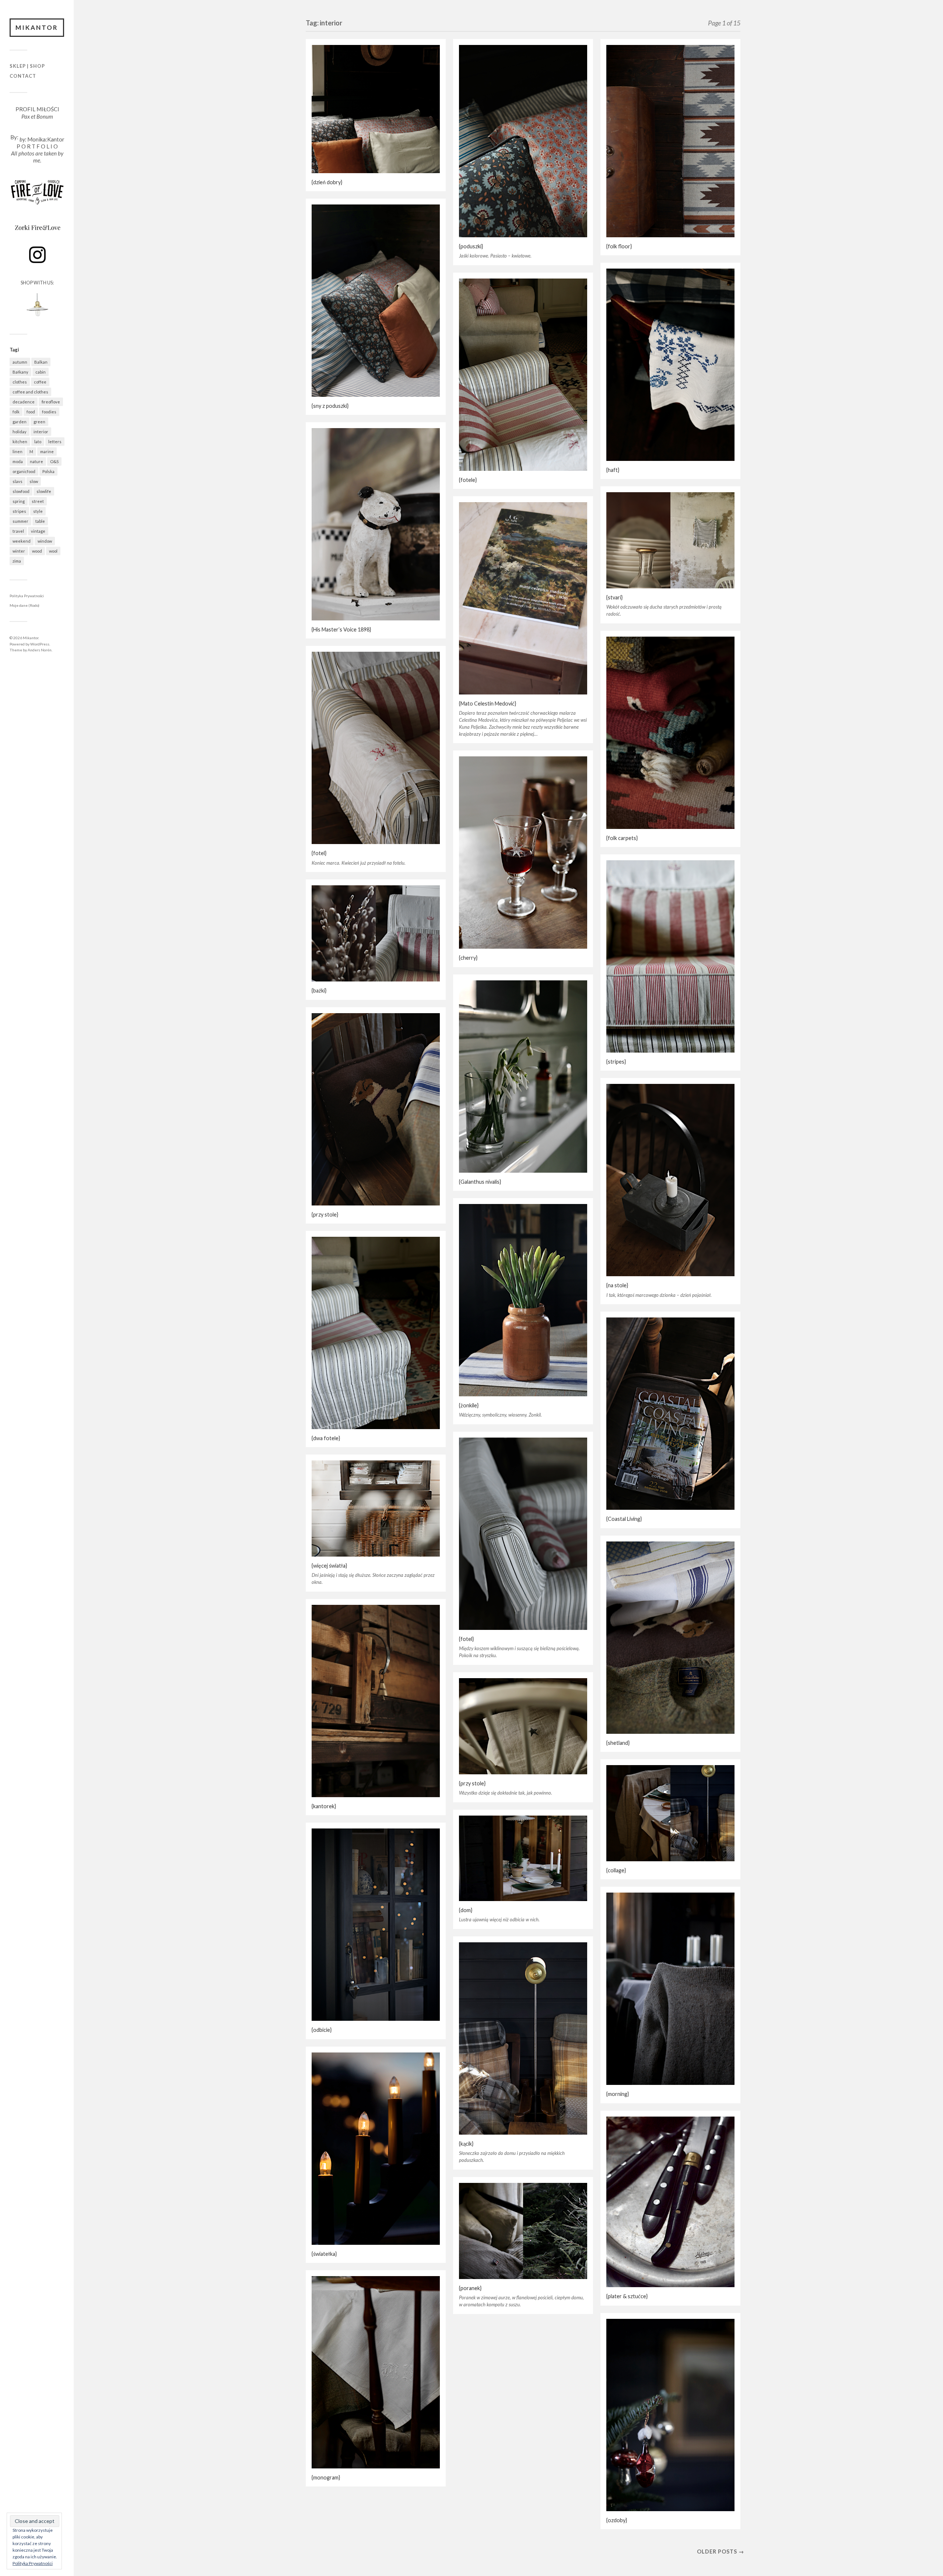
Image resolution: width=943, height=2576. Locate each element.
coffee (40, 382)
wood (37, 551)
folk (16, 412)
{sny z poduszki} (330, 406)
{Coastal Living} (624, 1519)
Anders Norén (40, 650)
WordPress (40, 644)
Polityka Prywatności (27, 596)
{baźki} (319, 990)
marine (47, 451)
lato (38, 442)
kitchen (20, 442)
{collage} (616, 1870)
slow (34, 481)
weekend (22, 541)
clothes (20, 382)
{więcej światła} (329, 1566)
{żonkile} (469, 1405)
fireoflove (51, 402)
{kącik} (466, 2144)
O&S (54, 461)
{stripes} (616, 1062)
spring (19, 501)
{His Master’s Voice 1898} (341, 629)
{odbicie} (322, 2030)
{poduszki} (471, 246)
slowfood (21, 491)
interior (41, 432)
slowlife (44, 491)
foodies (49, 412)
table (40, 521)
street (38, 501)
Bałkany (20, 372)
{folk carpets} (622, 838)
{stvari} (614, 597)
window (45, 541)
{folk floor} (619, 246)
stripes (19, 511)
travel (18, 531)
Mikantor (37, 27)
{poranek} (470, 2288)
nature (36, 461)
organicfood (24, 471)
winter (19, 551)
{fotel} (319, 853)
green (39, 422)
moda (18, 461)
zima (17, 561)
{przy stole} (325, 1214)
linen (17, 451)
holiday (20, 432)
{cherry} (468, 958)
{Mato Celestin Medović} (488, 703)
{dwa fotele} (326, 1438)
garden (20, 422)
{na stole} (617, 1285)
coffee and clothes (30, 392)
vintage (38, 531)
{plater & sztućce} (627, 2296)
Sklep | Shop (27, 66)
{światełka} (324, 2254)
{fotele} (468, 480)
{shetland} (618, 1743)
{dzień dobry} (327, 182)
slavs (17, 481)
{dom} (466, 1910)
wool (53, 551)
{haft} (613, 470)
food (31, 412)
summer (20, 521)
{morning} (618, 2094)
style (38, 511)
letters (55, 442)
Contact (23, 76)
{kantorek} (324, 1806)
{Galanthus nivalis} (480, 1182)
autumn (20, 362)
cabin (41, 372)
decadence (24, 402)
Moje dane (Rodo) (24, 605)
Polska (48, 471)
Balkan (41, 362)
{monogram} (326, 2477)
